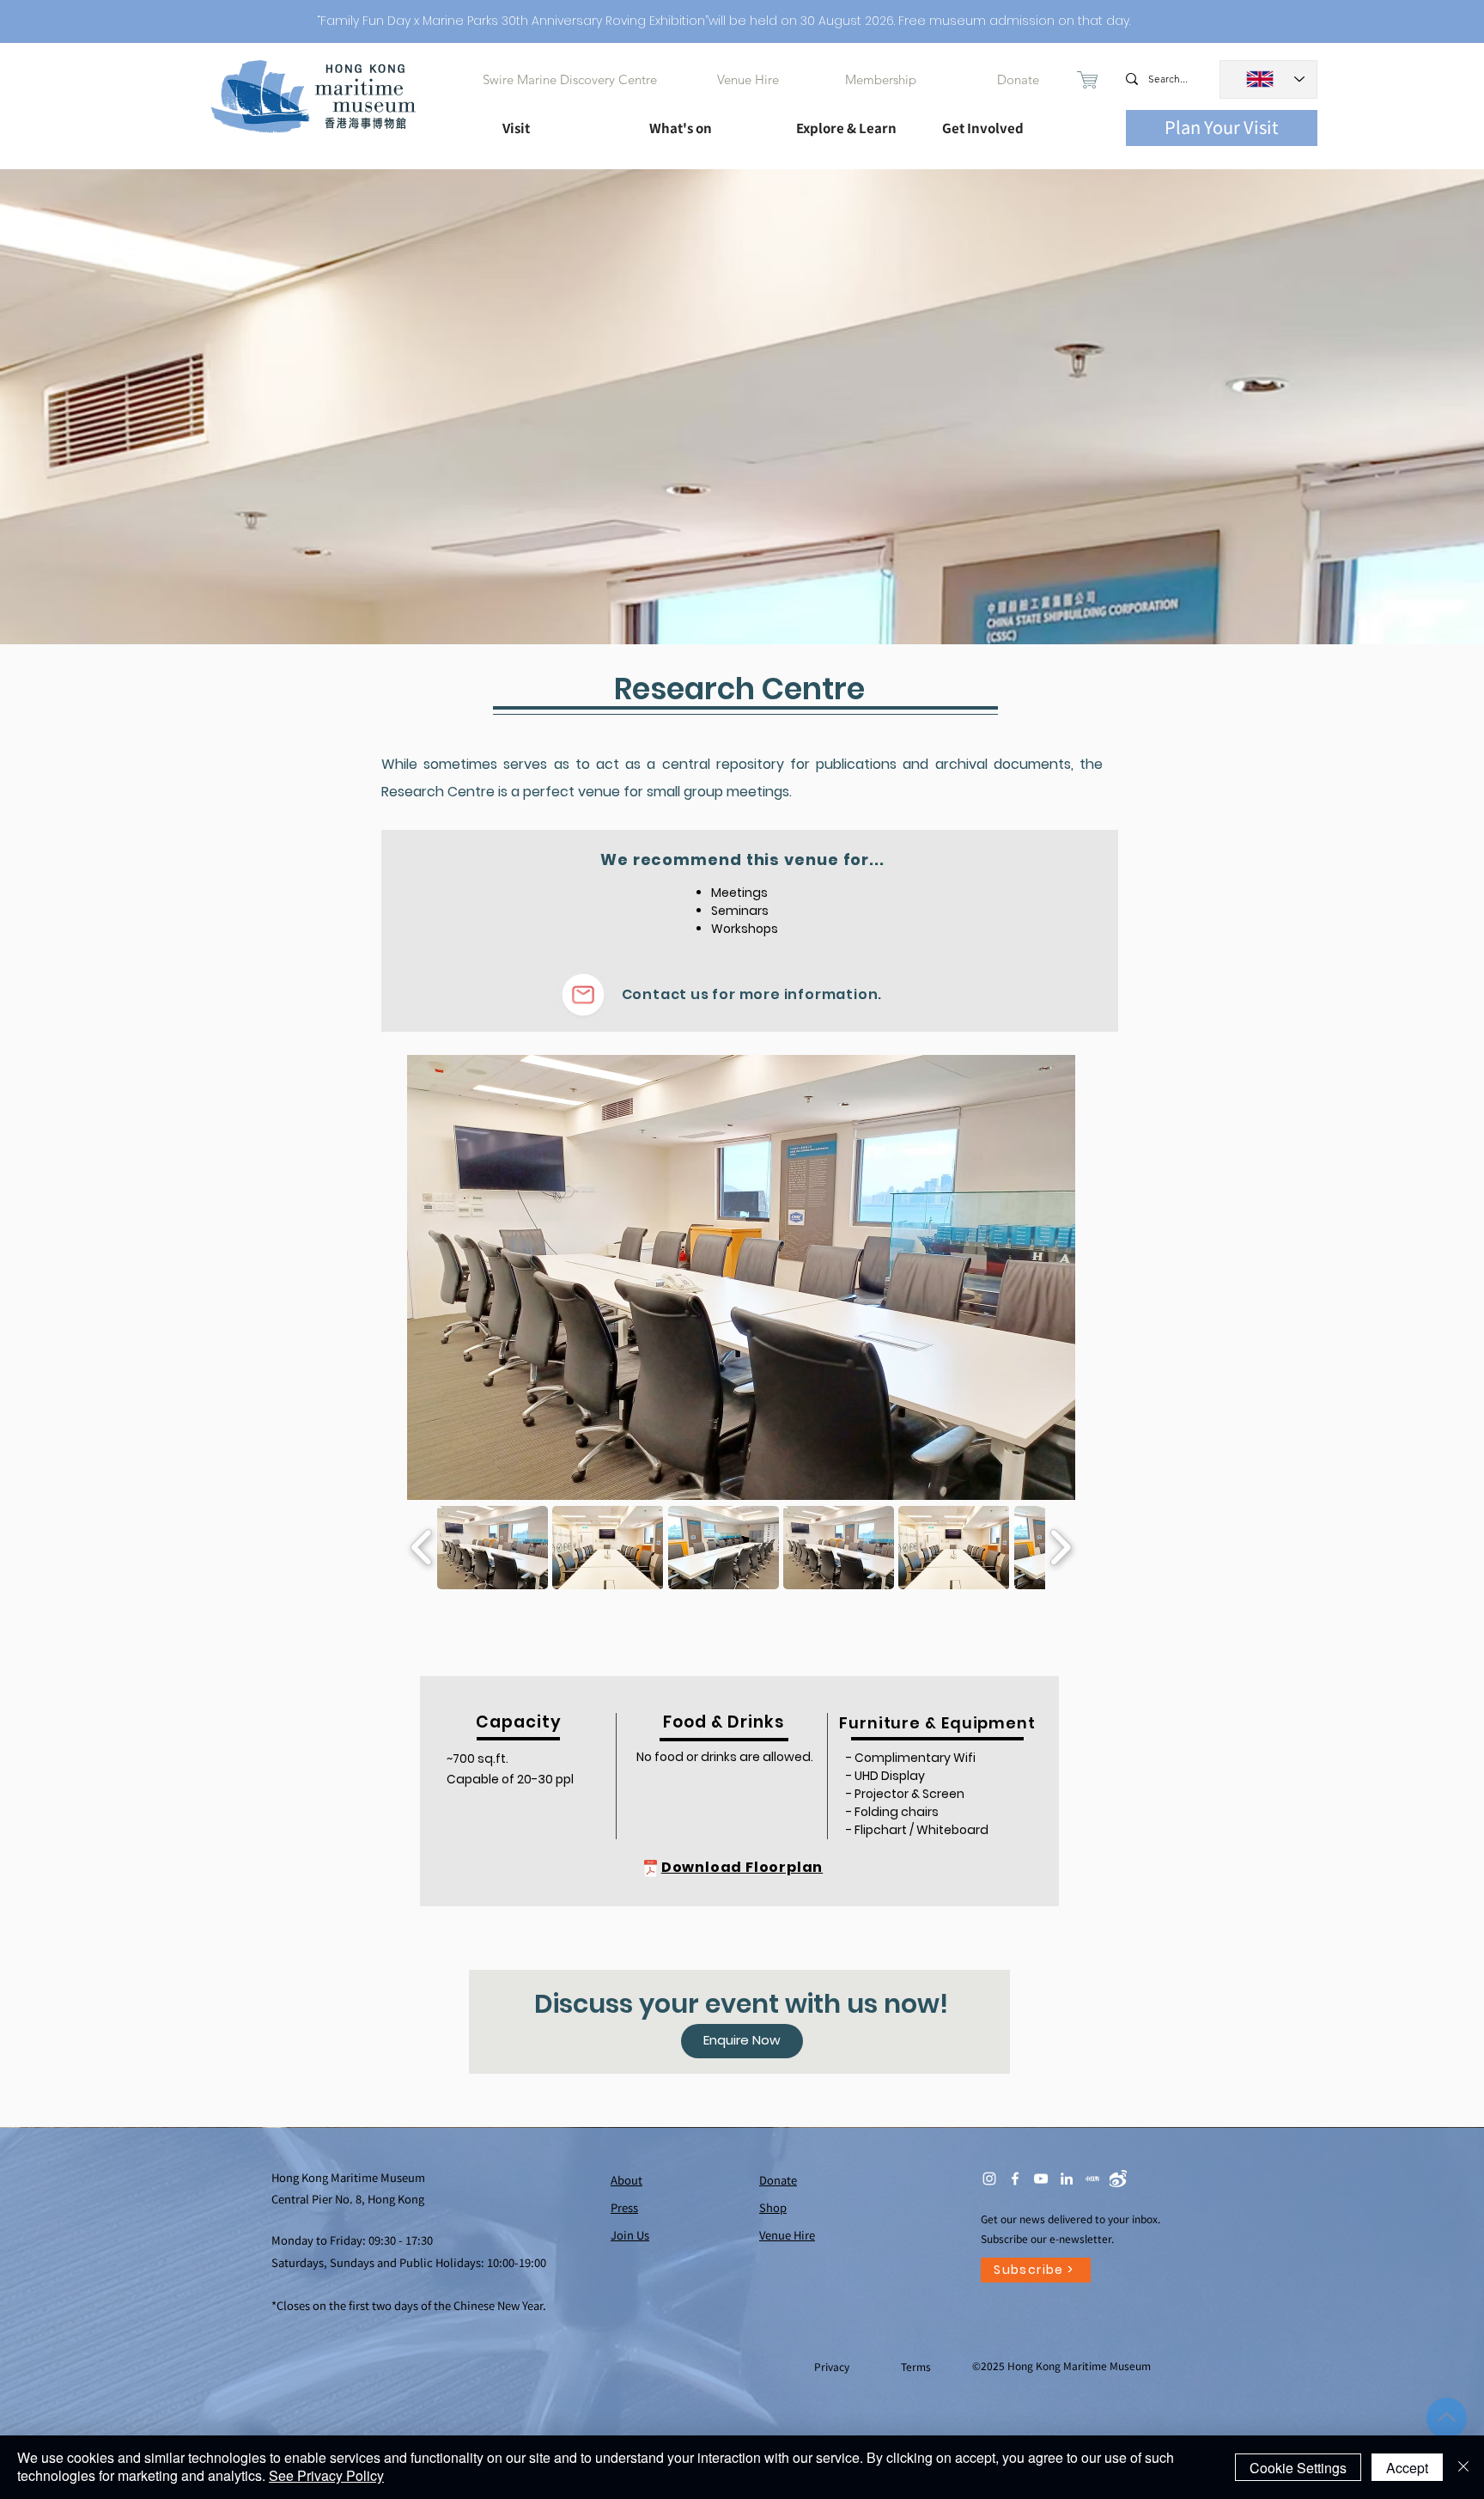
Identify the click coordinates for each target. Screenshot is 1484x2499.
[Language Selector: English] (1268, 79)
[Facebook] (1015, 2179)
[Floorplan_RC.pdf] (651, 1871)
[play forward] (1060, 1547)
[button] (560, 120)
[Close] (1463, 2467)
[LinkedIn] (1067, 2179)
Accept (1407, 2468)
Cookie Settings (1298, 2468)
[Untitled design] (1092, 2179)
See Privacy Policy (326, 2475)
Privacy (833, 2366)
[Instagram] (989, 2179)
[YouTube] (1041, 2179)
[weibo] (1118, 2179)
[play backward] (422, 1547)
